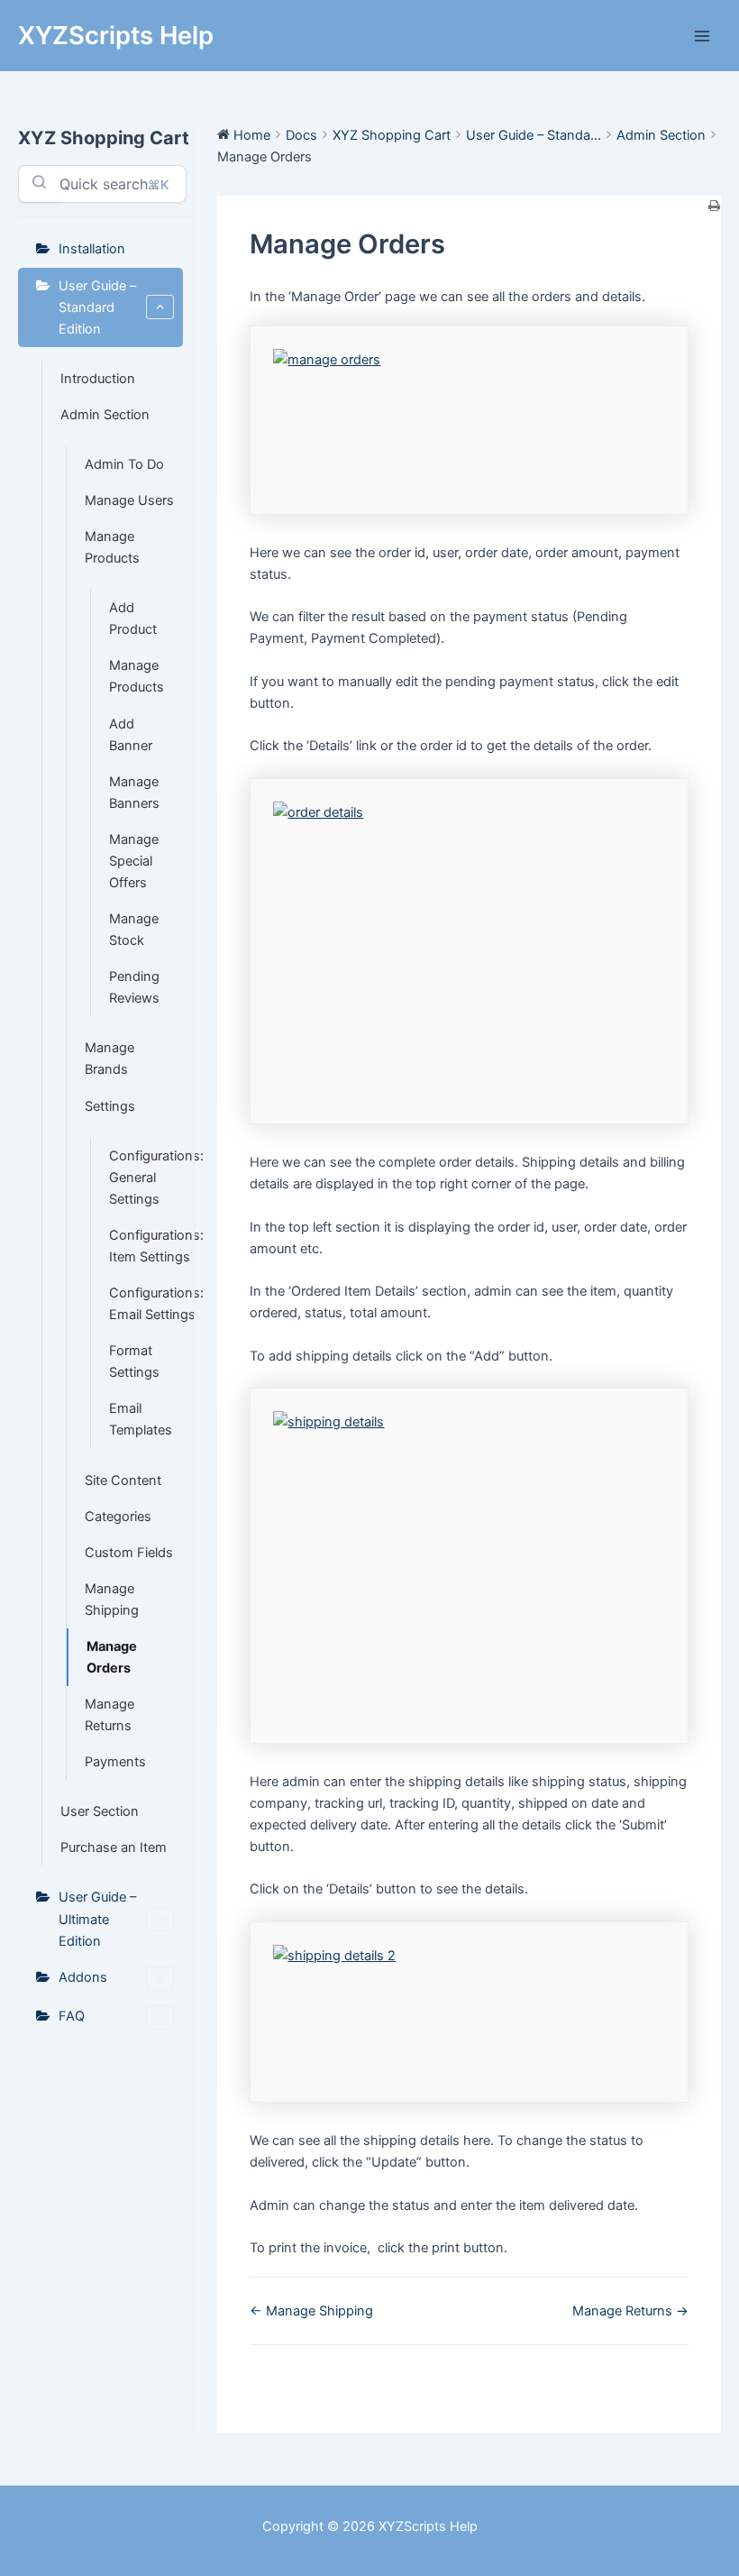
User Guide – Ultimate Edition (97, 1919)
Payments (115, 1762)
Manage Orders (112, 1657)
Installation (92, 249)
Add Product (133, 619)
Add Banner (131, 735)
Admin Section (105, 415)
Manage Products (112, 547)
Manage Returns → (630, 2311)
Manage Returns (109, 1715)
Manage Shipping (112, 1600)
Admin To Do (124, 464)
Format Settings (134, 1361)
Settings (110, 1106)
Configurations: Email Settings (146, 1304)
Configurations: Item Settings (146, 1246)
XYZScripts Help (116, 35)
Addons (83, 1977)
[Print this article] (715, 206)
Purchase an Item (114, 1847)
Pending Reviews (134, 987)
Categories (118, 1517)
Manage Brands (109, 1059)
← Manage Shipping (311, 2311)
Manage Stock (134, 930)
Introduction (98, 379)
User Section (100, 1811)
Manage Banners (134, 793)
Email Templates (141, 1419)
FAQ (72, 2016)
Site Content (123, 1481)
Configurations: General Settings (146, 1178)
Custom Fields (129, 1553)
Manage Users (129, 500)
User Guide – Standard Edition (97, 307)
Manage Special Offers (134, 861)
